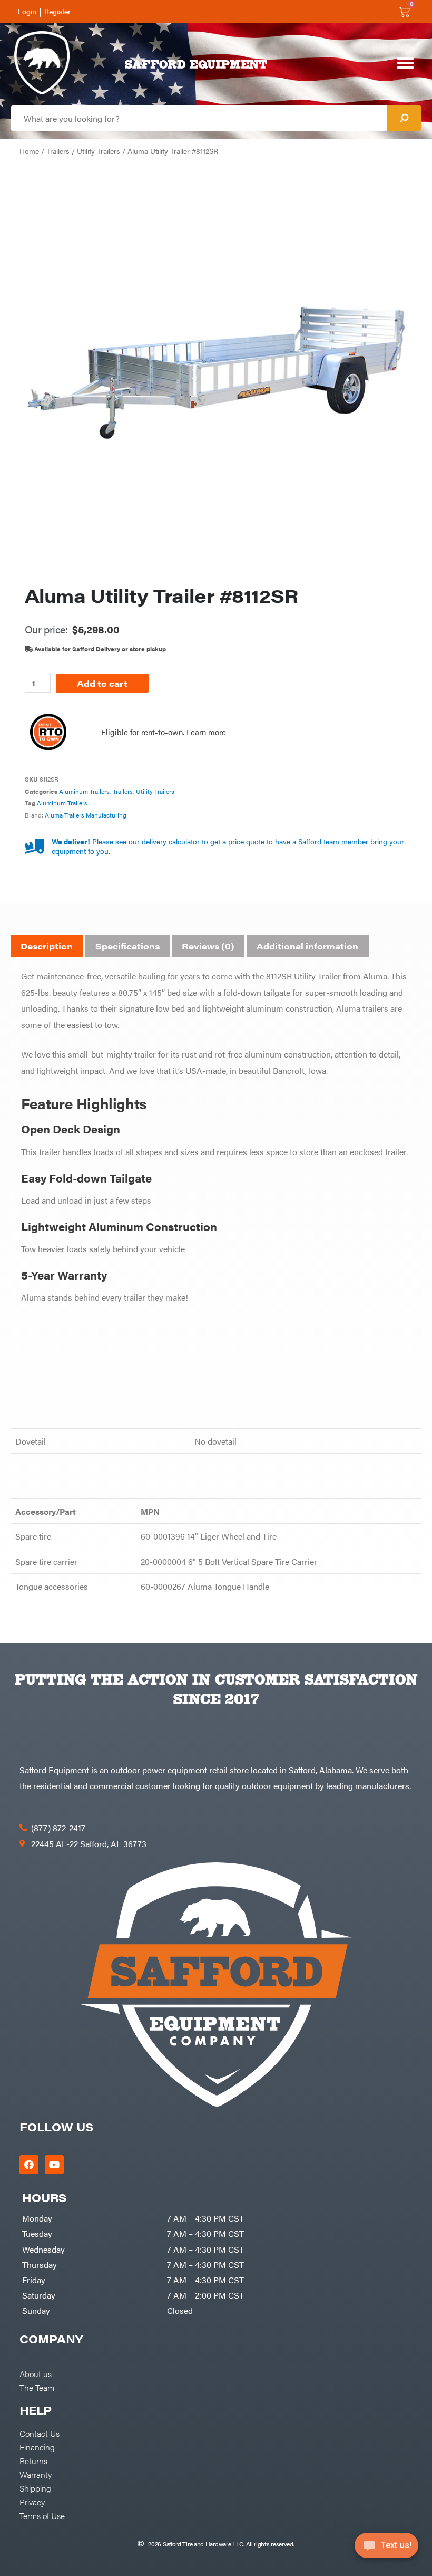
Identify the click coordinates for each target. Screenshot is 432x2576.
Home (29, 151)
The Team (37, 2387)
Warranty (36, 2474)
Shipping (35, 2488)
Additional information (307, 946)
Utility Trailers (99, 151)
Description (47, 946)
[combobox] (199, 118)
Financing (37, 2447)
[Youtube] (54, 2165)
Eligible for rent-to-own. (164, 732)
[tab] (47, 946)
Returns (33, 2460)
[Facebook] (29, 2165)
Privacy (32, 2502)
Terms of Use (42, 2515)
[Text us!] (386, 2549)
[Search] (404, 118)
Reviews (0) (208, 946)
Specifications (127, 946)
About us (36, 2373)
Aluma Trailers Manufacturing (86, 815)
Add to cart (102, 683)
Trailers (58, 151)
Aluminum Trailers (84, 791)
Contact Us (40, 2433)
